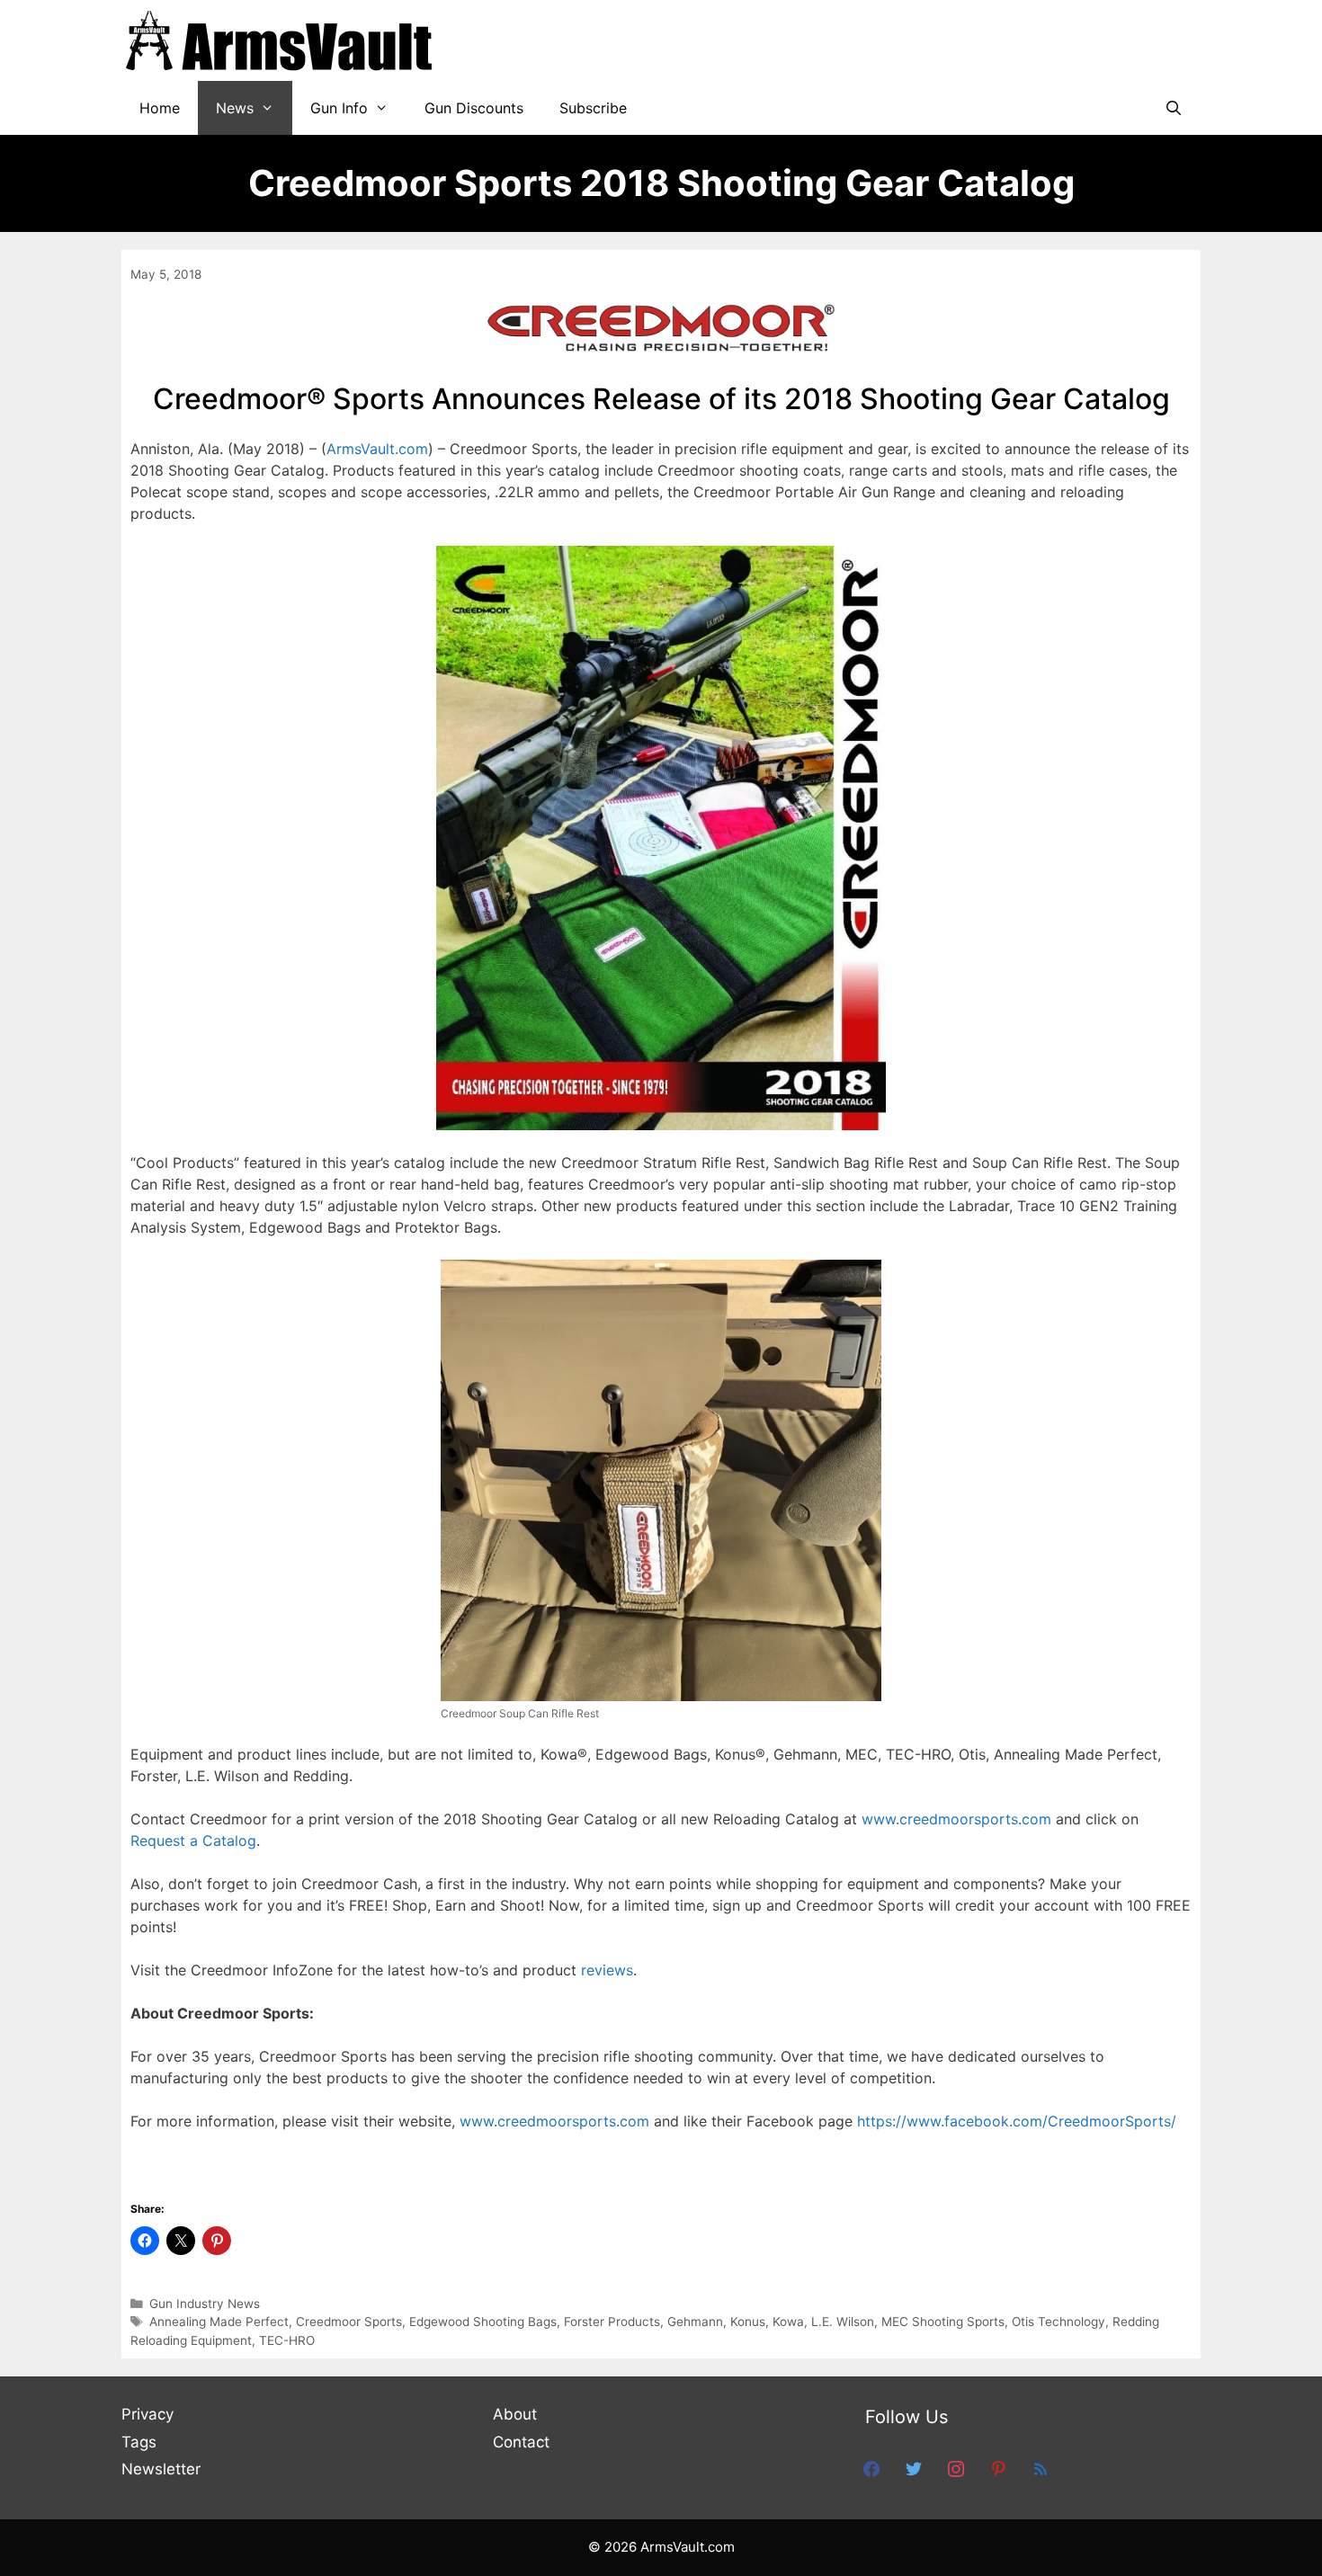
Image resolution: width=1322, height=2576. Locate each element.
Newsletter (161, 2469)
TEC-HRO (287, 2340)
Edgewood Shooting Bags (483, 2322)
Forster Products (612, 2322)
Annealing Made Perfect (219, 2322)
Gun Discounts (474, 108)
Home (160, 108)
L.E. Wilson (843, 2322)
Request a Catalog (193, 1841)
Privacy (147, 2414)
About (515, 2414)
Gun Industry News (205, 2304)
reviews (607, 1970)
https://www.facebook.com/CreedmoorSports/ (1017, 2121)
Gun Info (339, 108)
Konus (748, 2322)
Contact (521, 2442)
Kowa (788, 2322)
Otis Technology (1058, 2322)
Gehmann (695, 2322)
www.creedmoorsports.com (956, 1819)
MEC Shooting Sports (943, 2322)
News (235, 108)
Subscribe (593, 108)
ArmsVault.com (377, 449)
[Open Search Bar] (1173, 108)
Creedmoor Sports (349, 2322)
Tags (139, 2442)
